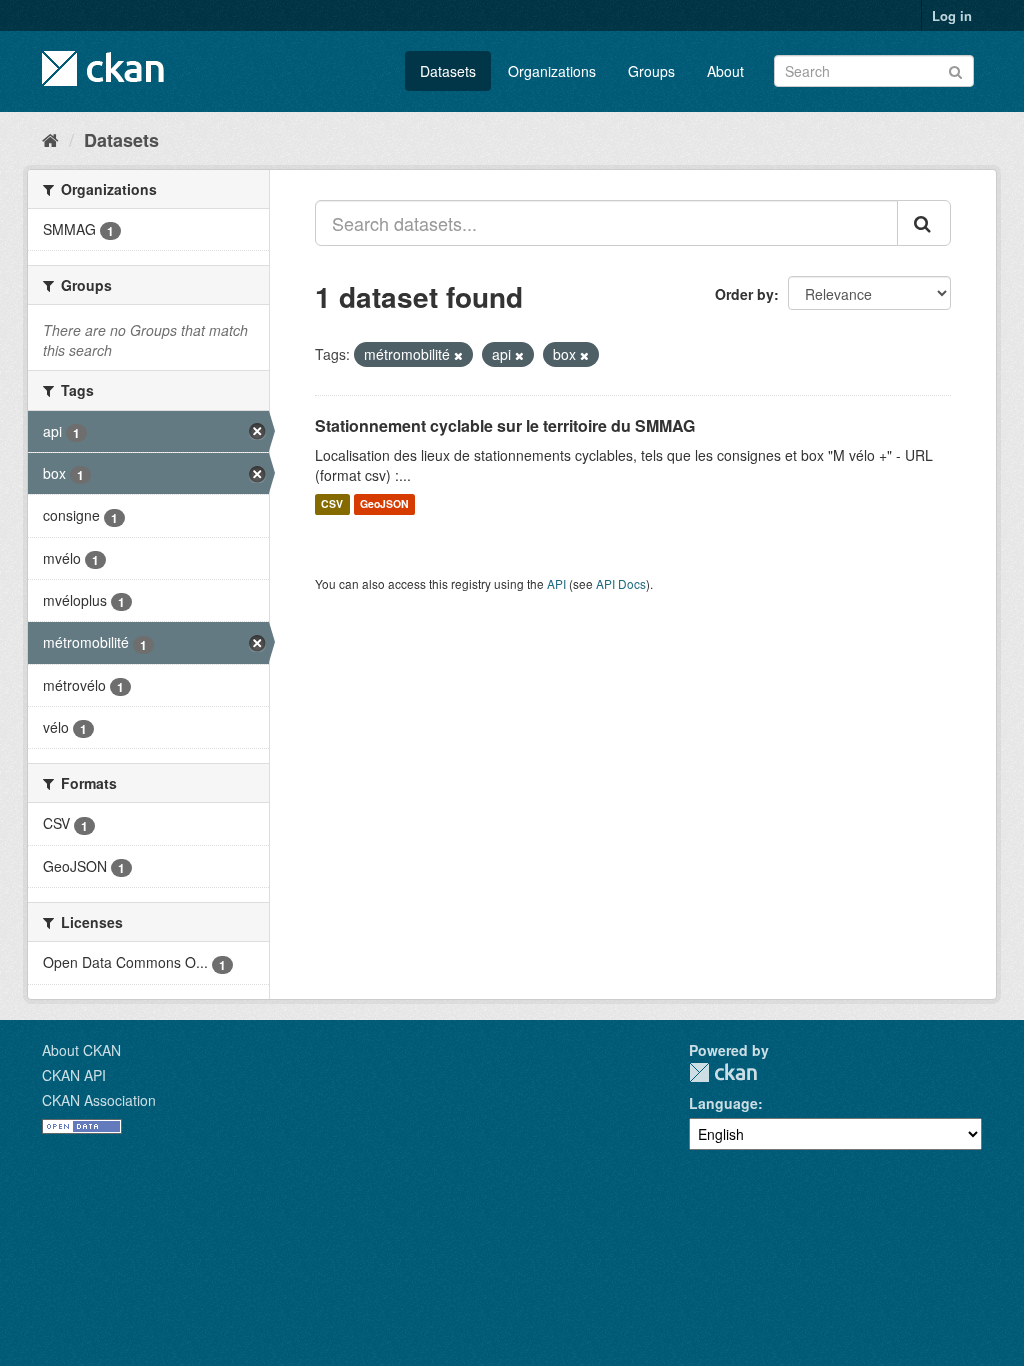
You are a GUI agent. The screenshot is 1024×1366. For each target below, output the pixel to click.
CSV (332, 504)
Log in (952, 15)
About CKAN (81, 1050)
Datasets (448, 71)
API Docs (621, 583)
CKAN (723, 1072)
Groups (651, 71)
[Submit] (955, 69)
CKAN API (74, 1075)
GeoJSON (384, 504)
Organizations (552, 71)
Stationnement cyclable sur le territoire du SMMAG (505, 425)
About (725, 71)
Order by (744, 294)
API (556, 583)
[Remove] (458, 355)
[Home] (50, 139)
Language (723, 1103)
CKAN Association (99, 1100)
